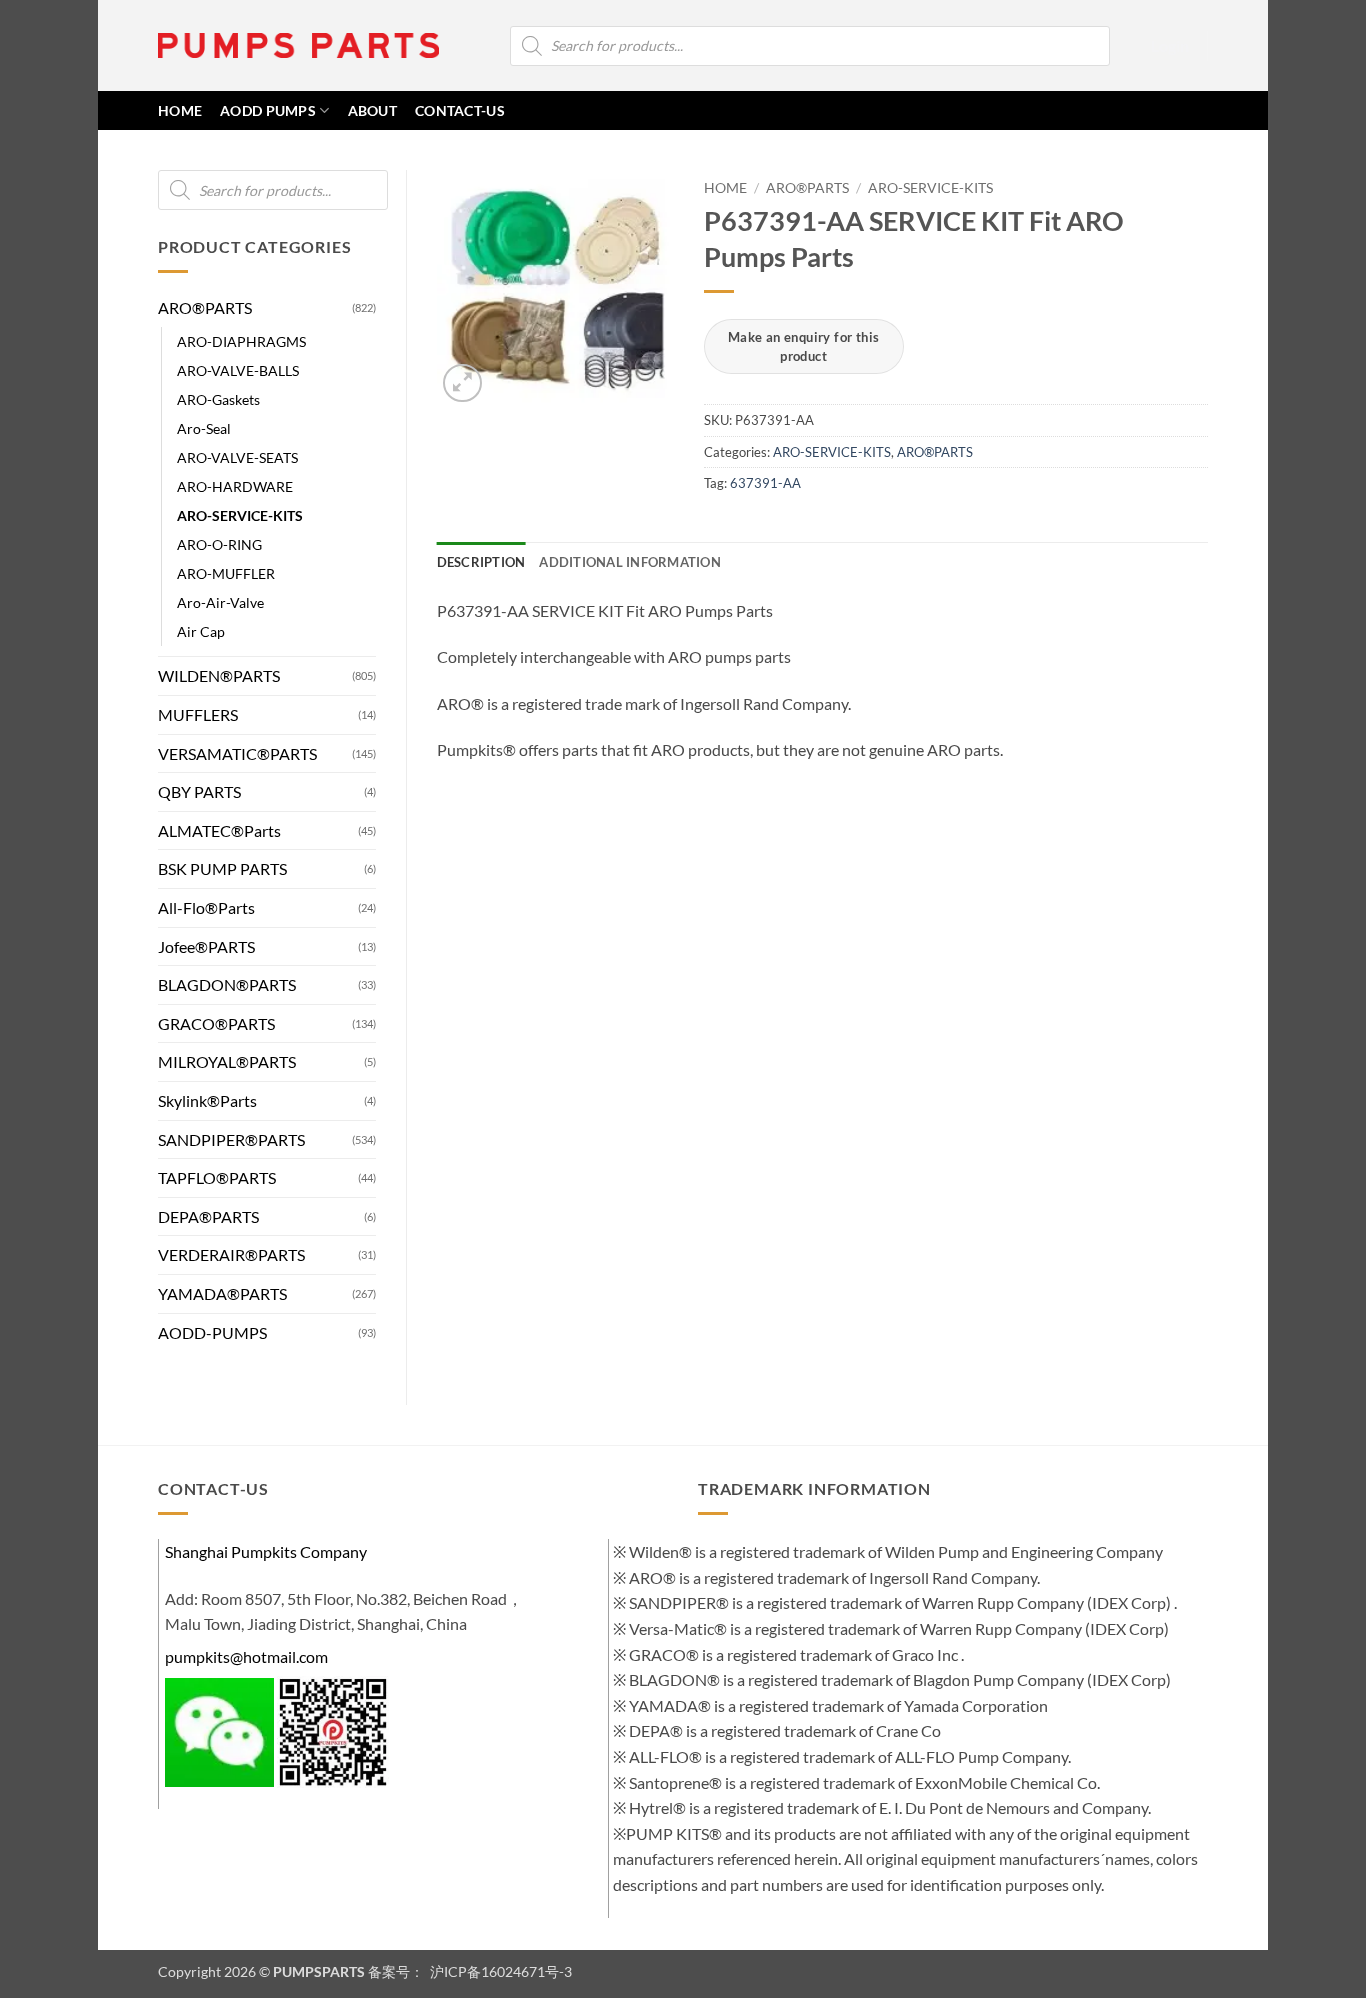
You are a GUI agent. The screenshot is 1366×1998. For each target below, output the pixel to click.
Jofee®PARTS (206, 946)
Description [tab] (481, 562)
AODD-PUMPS (212, 1332)
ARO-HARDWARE (235, 486)
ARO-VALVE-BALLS (238, 370)
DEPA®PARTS (208, 1216)
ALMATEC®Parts (219, 830)
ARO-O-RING (219, 544)
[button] (1170, 46)
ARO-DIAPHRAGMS (241, 341)
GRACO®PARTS (216, 1023)
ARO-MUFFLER (226, 573)
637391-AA (765, 483)
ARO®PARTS (205, 307)
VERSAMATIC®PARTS (237, 753)
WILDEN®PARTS (219, 675)
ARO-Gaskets (218, 399)
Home (725, 188)
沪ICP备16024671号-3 (499, 1971)
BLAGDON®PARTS (227, 984)
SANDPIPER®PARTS (231, 1139)
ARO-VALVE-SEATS (237, 457)
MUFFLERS (198, 714)
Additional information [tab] (630, 562)
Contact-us (460, 110)
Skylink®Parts (207, 1100)
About (372, 110)
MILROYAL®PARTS (227, 1061)
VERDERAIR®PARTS (231, 1254)
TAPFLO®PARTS (217, 1177)
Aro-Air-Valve (220, 602)
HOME (180, 110)
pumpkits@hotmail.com (246, 1656)
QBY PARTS (199, 791)
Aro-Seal (204, 428)
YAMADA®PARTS (222, 1293)
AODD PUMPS (268, 110)
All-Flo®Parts (206, 907)
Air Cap (201, 631)
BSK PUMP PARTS (222, 868)
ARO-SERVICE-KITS (240, 515)
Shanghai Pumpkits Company (266, 1551)
